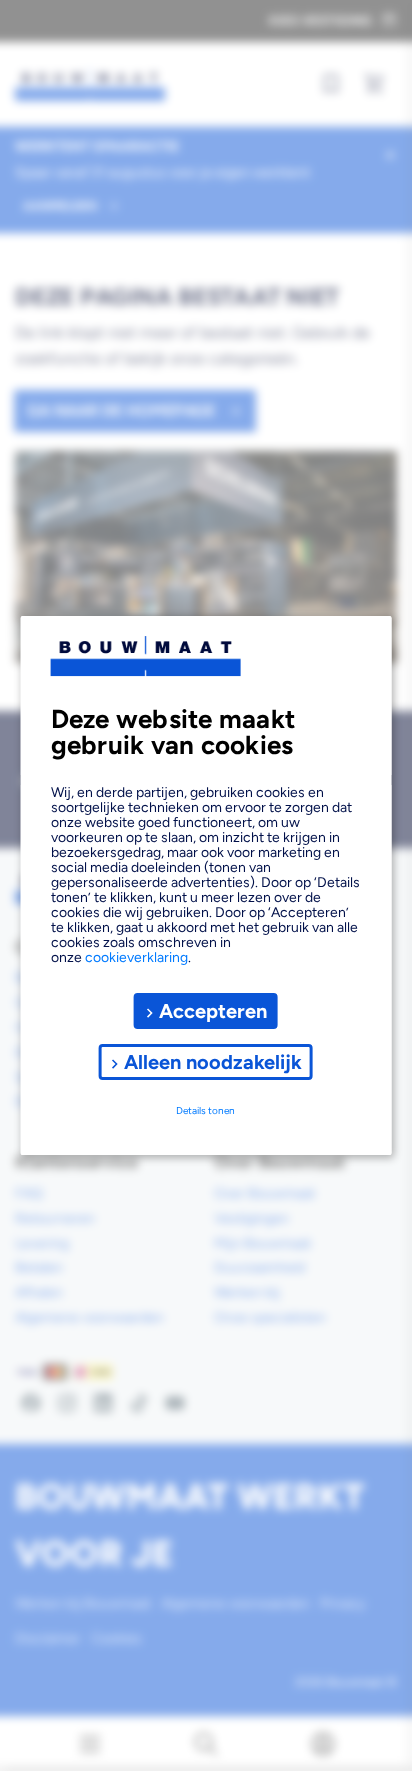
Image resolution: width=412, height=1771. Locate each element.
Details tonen (205, 1110)
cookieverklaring (136, 957)
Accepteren (213, 1011)
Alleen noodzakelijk (213, 1062)
